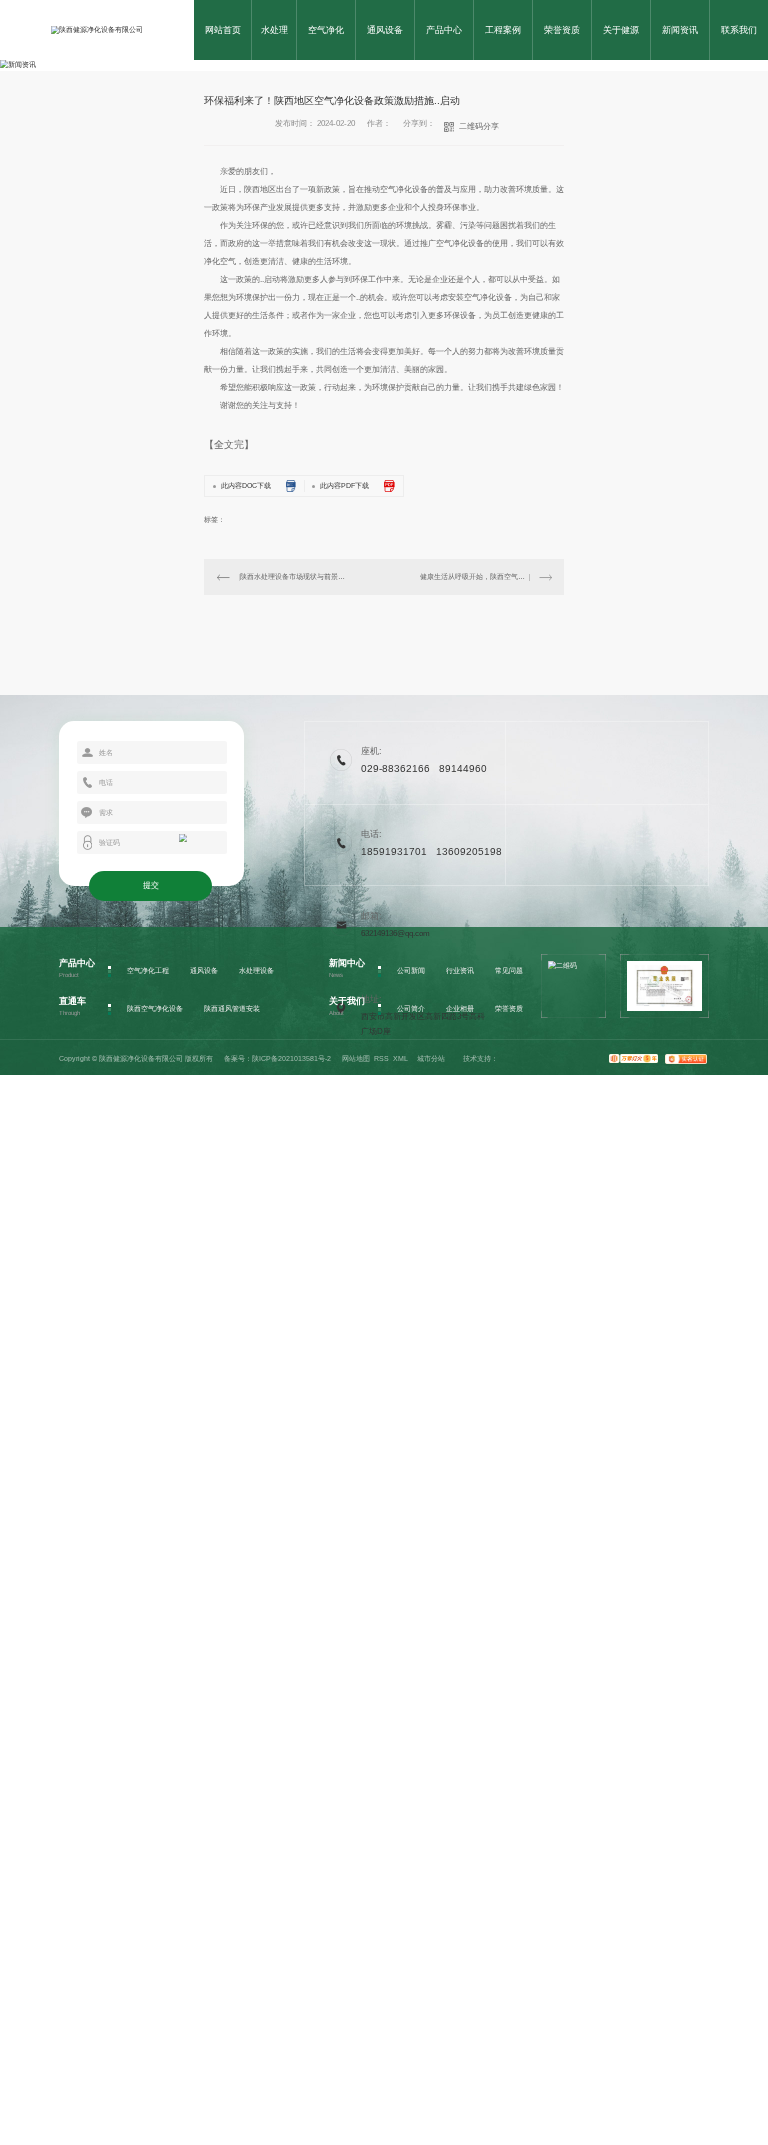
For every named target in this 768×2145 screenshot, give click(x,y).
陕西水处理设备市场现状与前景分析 (294, 576)
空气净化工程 (148, 970)
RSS (381, 1058)
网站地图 (356, 1058)
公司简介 (411, 1008)
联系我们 (739, 30)
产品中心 (444, 30)
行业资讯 (460, 970)
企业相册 (460, 1008)
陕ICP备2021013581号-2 (291, 1058)
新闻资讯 (680, 30)
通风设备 (385, 30)
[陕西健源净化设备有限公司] (97, 30)
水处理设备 (256, 970)
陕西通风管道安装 (232, 1008)
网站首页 (223, 30)
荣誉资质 (562, 30)
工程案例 (503, 30)
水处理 (274, 30)
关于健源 (621, 30)
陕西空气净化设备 (155, 1008)
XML (400, 1058)
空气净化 (326, 30)
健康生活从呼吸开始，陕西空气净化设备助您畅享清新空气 (486, 576)
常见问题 (509, 970)
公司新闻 (411, 970)
